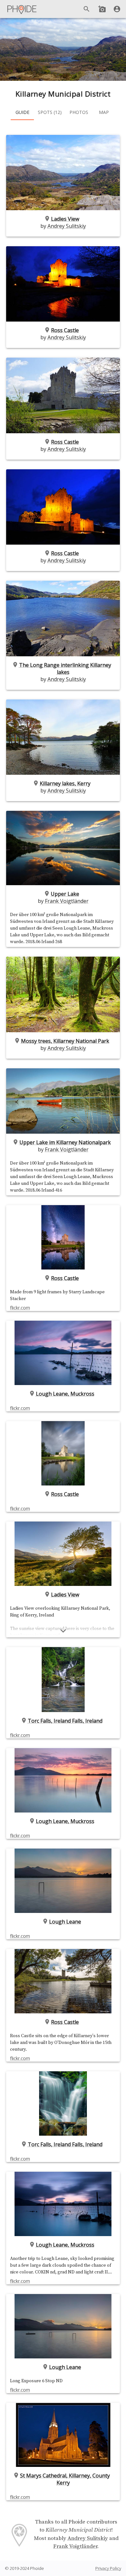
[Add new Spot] (102, 9)
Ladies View (65, 219)
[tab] (22, 112)
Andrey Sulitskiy (67, 226)
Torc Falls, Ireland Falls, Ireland (65, 1721)
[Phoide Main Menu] (22, 9)
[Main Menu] (22, 9)
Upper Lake (65, 894)
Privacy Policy (108, 2568)
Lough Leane (65, 1922)
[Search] (87, 9)
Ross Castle (65, 330)
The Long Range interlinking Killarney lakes (65, 669)
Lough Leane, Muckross (65, 1394)
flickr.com (20, 1308)
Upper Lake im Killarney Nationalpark (65, 1142)
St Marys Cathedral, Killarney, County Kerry (65, 2479)
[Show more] (63, 1631)
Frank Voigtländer (67, 901)
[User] (117, 9)
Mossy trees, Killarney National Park (65, 1041)
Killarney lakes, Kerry (65, 783)
